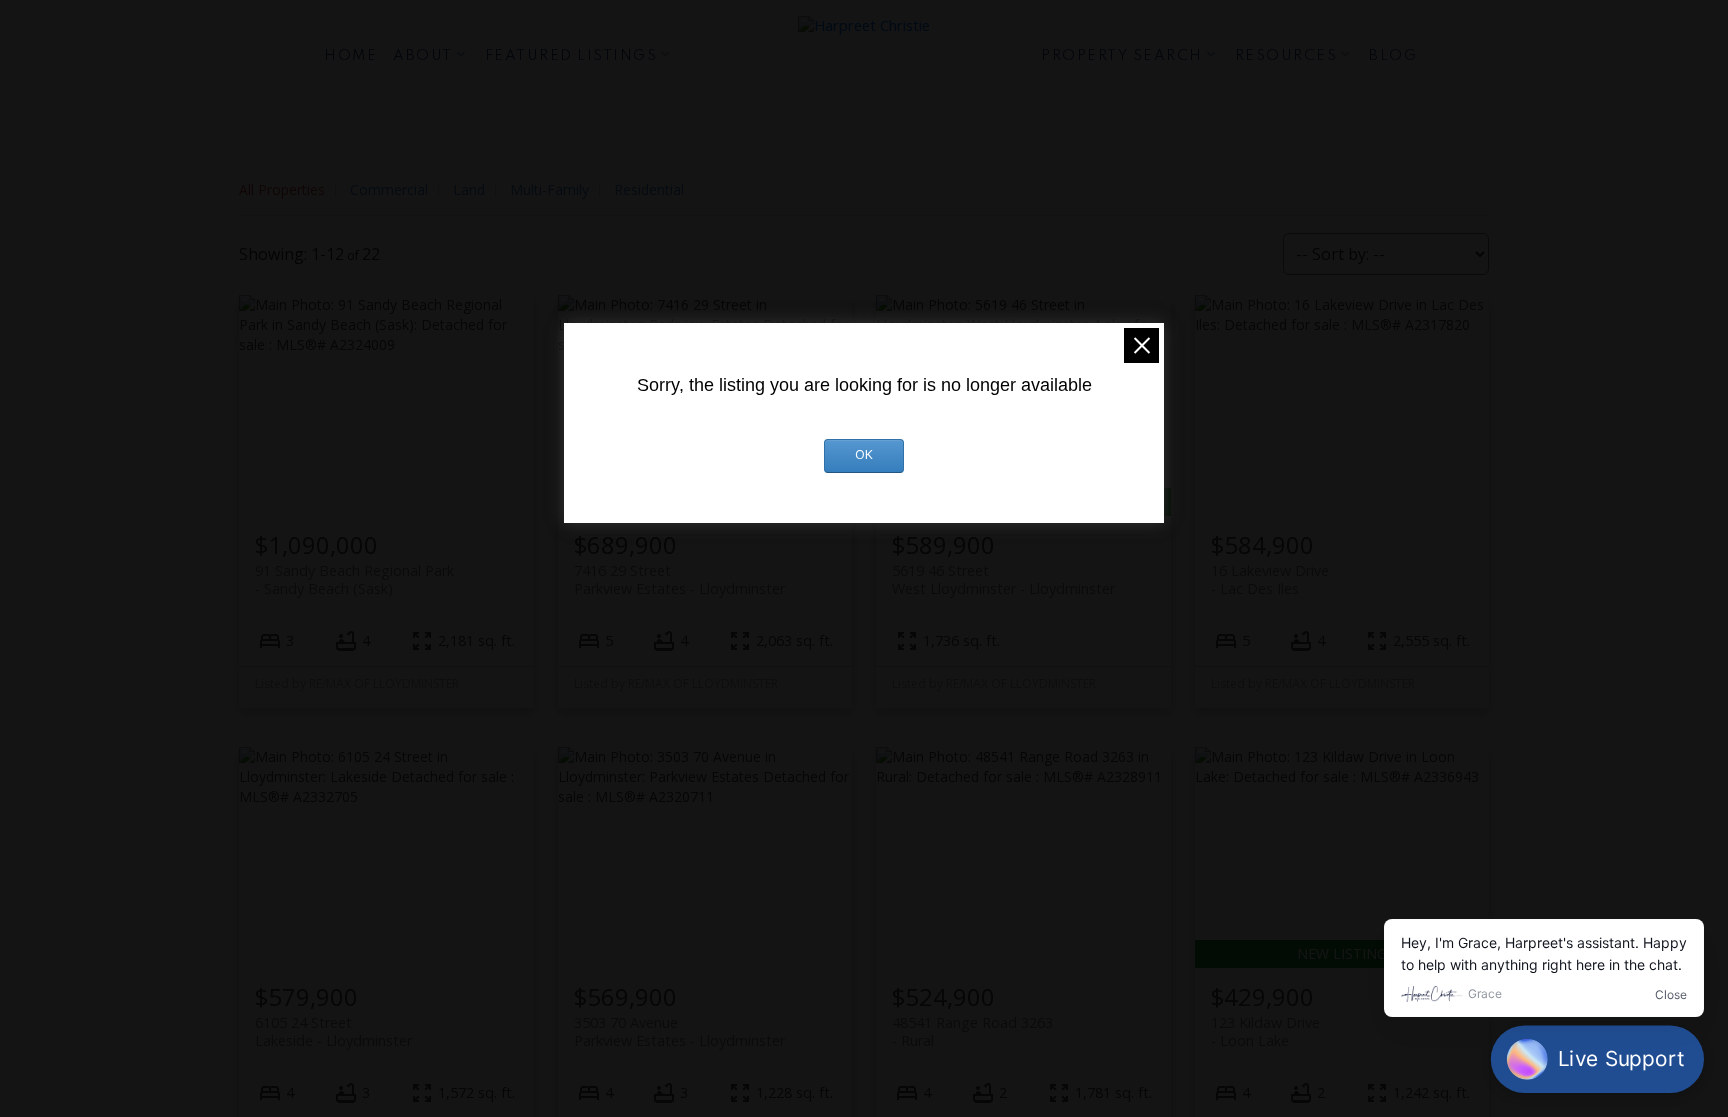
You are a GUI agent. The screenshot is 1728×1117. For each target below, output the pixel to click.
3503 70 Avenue (679, 1031)
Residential (649, 189)
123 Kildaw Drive (1265, 1031)
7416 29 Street (679, 579)
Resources (1286, 56)
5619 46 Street (1003, 579)
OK (864, 456)
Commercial (389, 189)
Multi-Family (549, 189)
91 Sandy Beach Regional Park (354, 579)
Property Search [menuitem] (1122, 56)
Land (469, 189)
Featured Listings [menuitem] (571, 56)
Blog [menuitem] (1393, 56)
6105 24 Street (333, 1031)
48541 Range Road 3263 (972, 1031)
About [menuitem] (423, 56)
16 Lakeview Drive (1270, 579)
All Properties (282, 189)
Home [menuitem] (350, 56)
